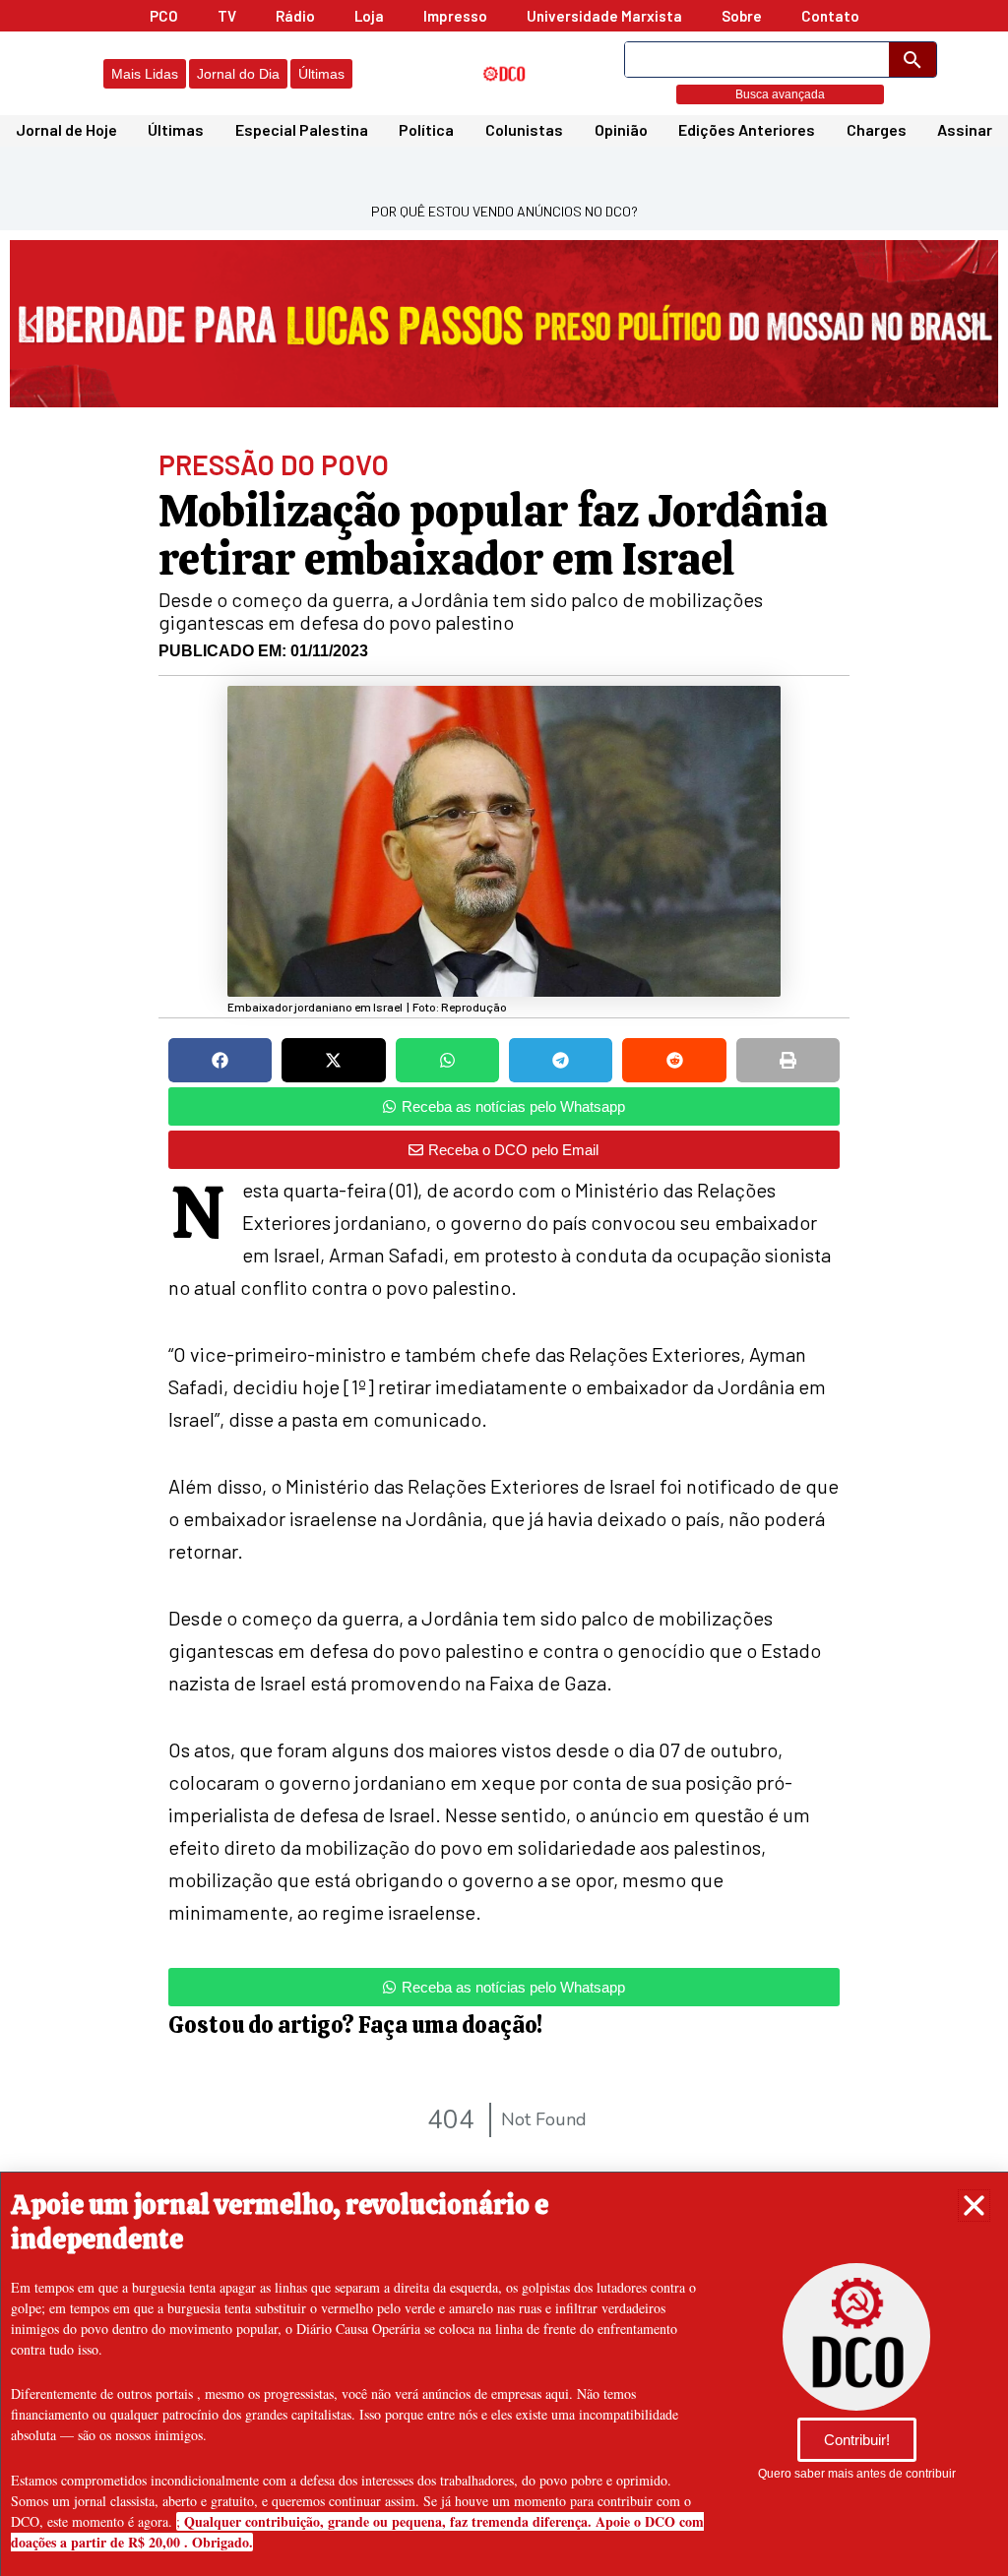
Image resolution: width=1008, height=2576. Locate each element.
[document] (504, 1288)
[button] (974, 2206)
